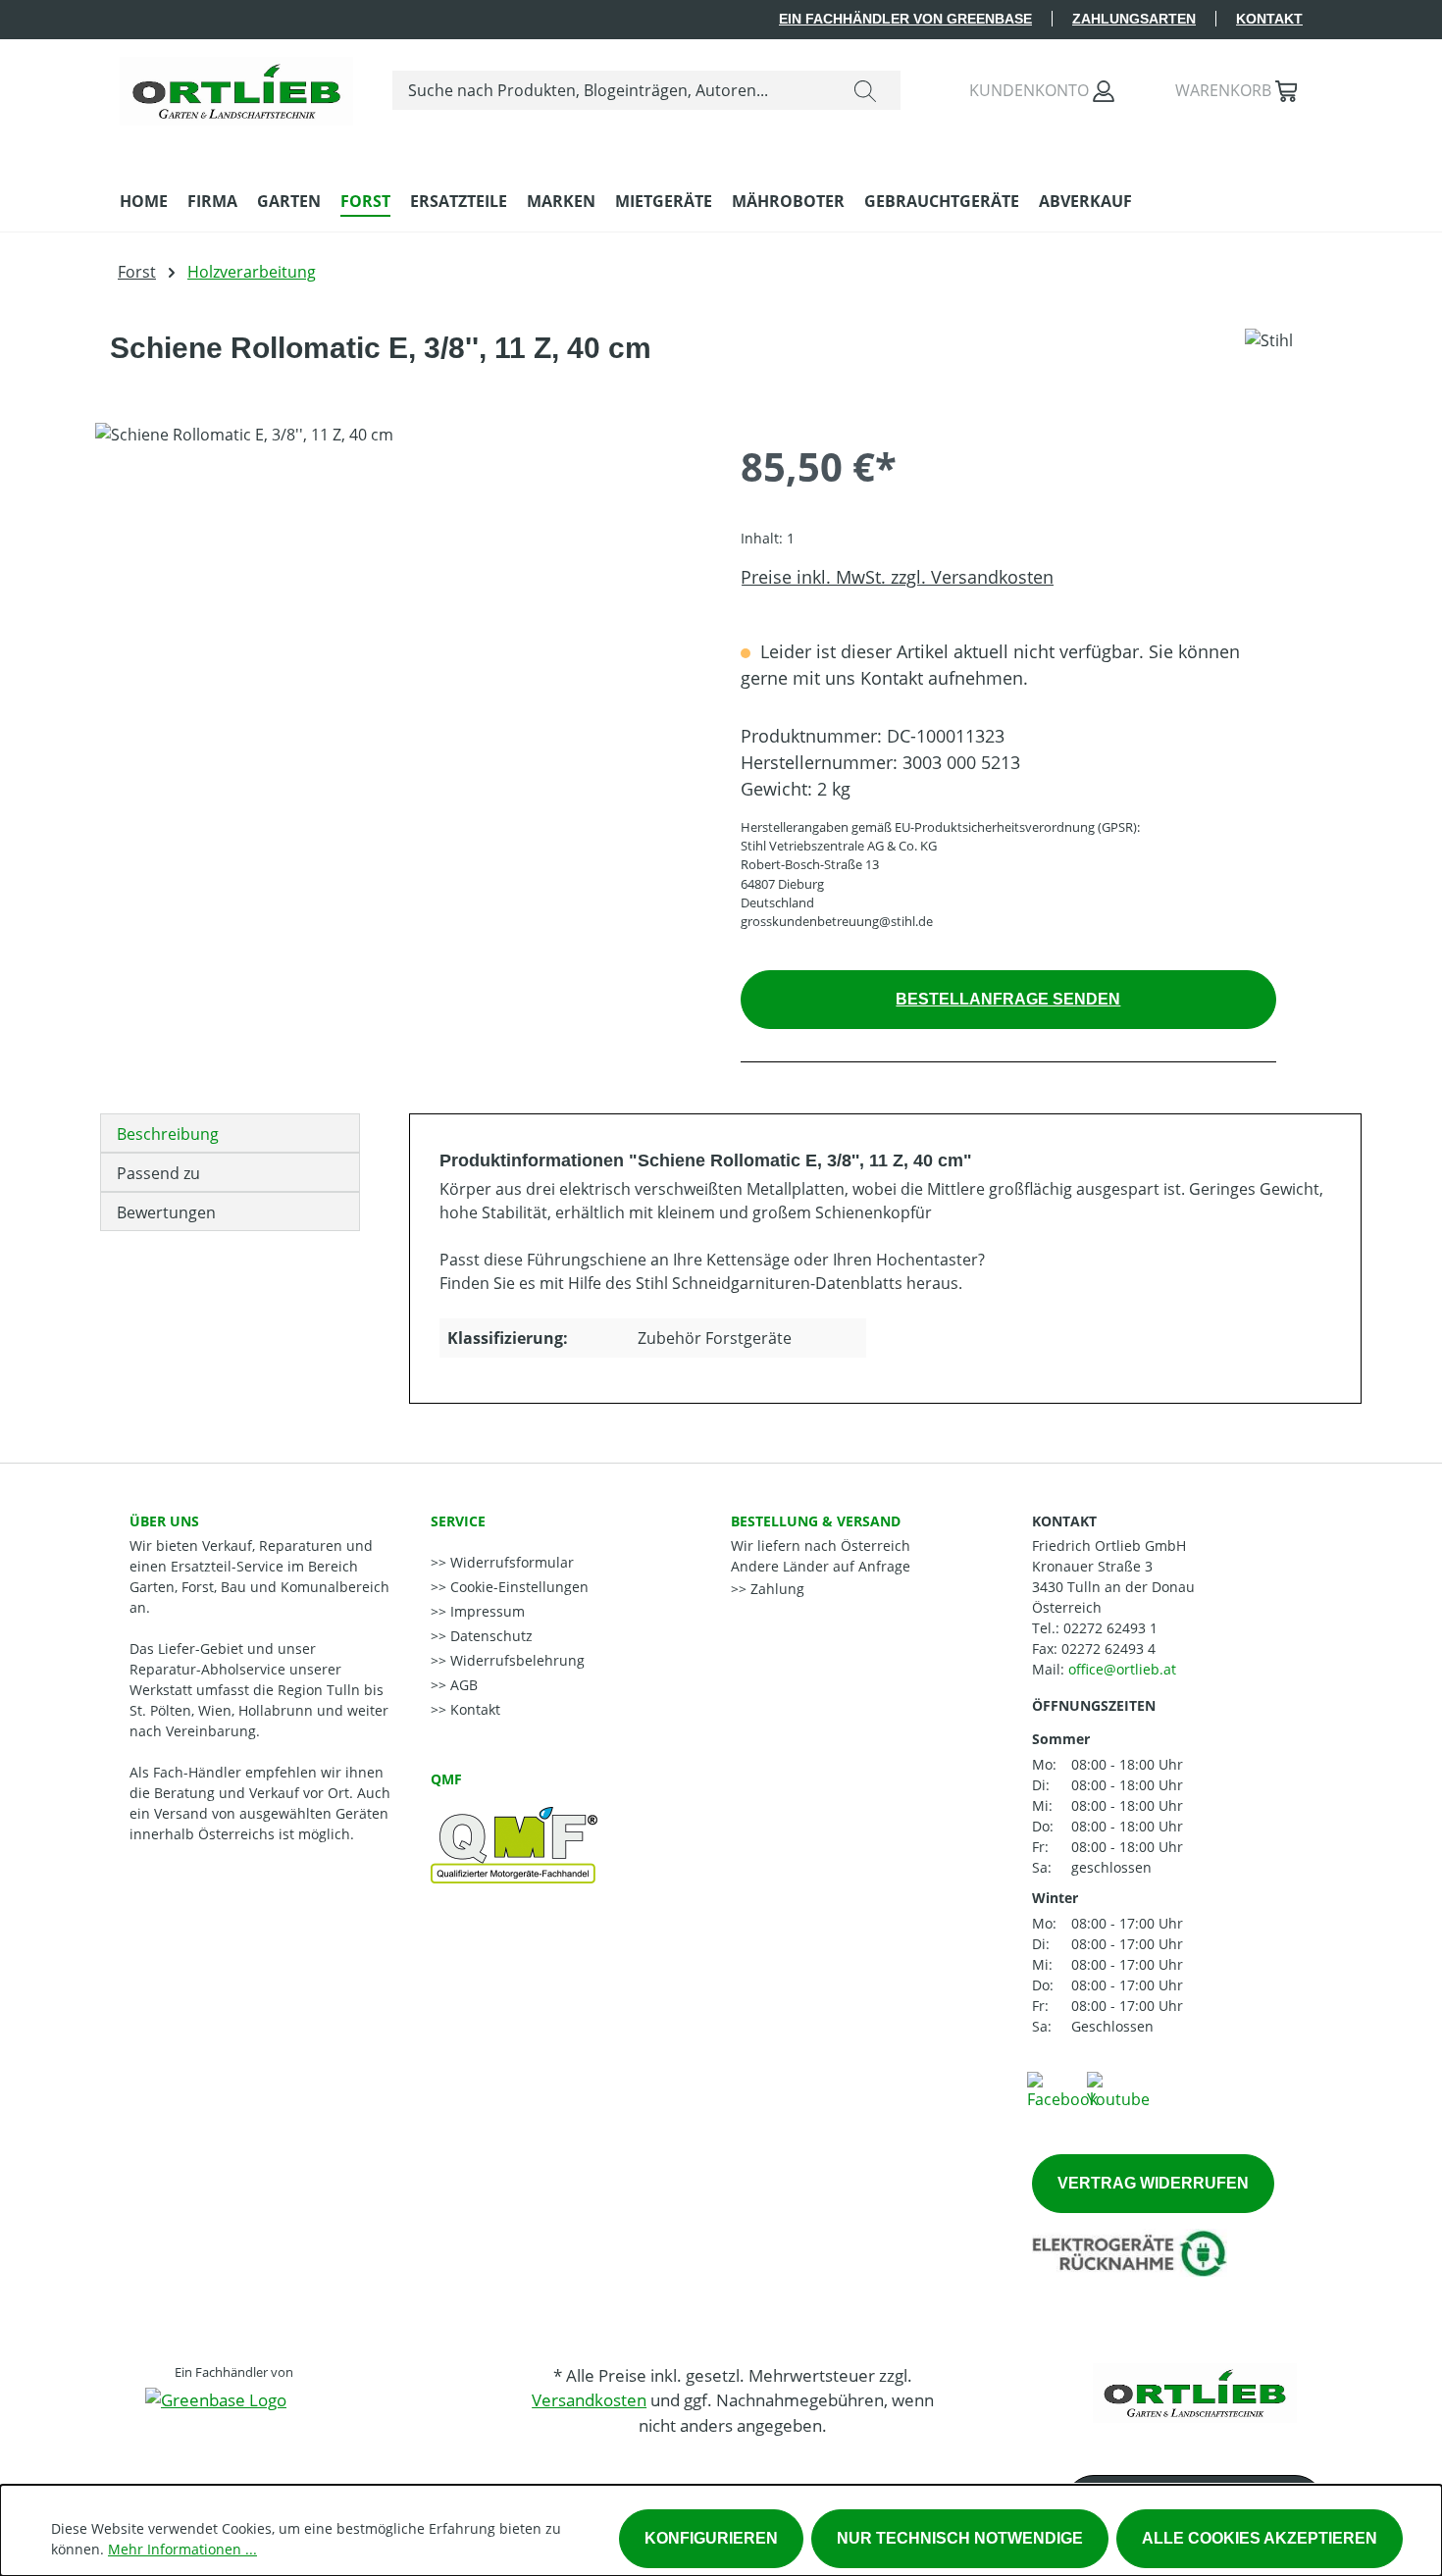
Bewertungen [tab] (166, 1212)
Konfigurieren (711, 2538)
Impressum (486, 1611)
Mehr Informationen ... (182, 2549)
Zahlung (775, 1589)
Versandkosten (589, 2400)
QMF (446, 1779)
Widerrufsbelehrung (515, 1660)
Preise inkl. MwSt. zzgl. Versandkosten (897, 577)
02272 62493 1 (1110, 1628)
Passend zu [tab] (158, 1173)
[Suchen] (865, 90)
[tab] (230, 1133)
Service (458, 1521)
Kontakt (1269, 19)
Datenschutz (489, 1636)
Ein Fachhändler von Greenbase (905, 19)
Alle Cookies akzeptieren (1260, 2538)
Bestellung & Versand (816, 1521)
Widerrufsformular (510, 1562)
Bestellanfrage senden (1008, 999)
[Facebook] (1062, 2089)
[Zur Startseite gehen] (236, 86)
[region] (398, 634)
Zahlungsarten (1134, 19)
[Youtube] (1118, 2089)
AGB (462, 1685)
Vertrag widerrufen (1153, 2183)
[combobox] (612, 90)
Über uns (164, 1521)
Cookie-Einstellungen (517, 1587)
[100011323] (398, 634)
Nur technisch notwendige (960, 2538)
